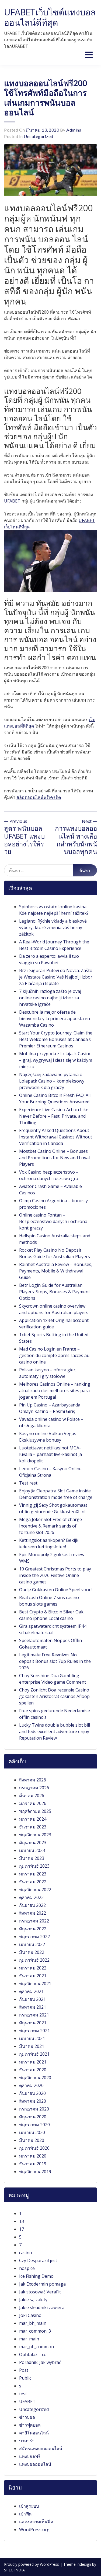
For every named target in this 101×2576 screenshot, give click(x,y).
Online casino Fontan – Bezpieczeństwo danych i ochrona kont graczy (53, 1221)
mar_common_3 (35, 2331)
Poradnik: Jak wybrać (40, 2362)
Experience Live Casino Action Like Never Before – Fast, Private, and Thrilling (54, 1116)
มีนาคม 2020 (32, 2140)
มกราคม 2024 (33, 1819)
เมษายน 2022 (32, 1944)
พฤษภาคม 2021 (34, 2031)
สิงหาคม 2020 (33, 2101)
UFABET (12, 501)
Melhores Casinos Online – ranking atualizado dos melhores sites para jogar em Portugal (55, 1391)
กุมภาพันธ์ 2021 (34, 2054)
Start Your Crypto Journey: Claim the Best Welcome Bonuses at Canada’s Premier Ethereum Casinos (56, 1039)
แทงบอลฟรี (30, 2456)
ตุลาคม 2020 (31, 2085)
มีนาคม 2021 (32, 2046)
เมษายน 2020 (32, 2132)
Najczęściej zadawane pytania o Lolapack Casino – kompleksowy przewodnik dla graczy (52, 1081)
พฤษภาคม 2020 (34, 2125)
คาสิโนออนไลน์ (34, 2433)
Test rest (28, 1483)
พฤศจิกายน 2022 (35, 1890)
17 (22, 2229)
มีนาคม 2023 (32, 1858)
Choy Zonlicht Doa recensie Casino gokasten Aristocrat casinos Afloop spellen (54, 1696)
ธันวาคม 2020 (33, 2070)
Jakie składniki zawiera (42, 2307)
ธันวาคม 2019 (33, 2164)
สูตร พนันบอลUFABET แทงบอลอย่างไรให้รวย (24, 840)
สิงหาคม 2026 (33, 1780)
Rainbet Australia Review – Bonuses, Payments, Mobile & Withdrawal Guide (56, 1271)
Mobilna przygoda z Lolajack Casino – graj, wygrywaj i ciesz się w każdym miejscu (56, 1060)
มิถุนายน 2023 (33, 1843)
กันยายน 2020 (32, 2093)
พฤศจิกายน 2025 (35, 1811)
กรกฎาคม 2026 (34, 1788)
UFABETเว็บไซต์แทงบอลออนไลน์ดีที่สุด (50, 17)
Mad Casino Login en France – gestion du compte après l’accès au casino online (54, 1355)
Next (87, 821)
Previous (18, 821)
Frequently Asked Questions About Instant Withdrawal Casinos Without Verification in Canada (56, 1137)
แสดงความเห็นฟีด (36, 2522)
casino (26, 2253)
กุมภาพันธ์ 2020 (34, 2148)
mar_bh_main (33, 2323)
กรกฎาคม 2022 (34, 1921)
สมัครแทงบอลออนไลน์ (41, 2448)
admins (74, 130)
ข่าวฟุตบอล (30, 2425)
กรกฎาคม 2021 (34, 2015)
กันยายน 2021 (32, 1999)
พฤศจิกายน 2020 (35, 2078)
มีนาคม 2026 (32, 1796)
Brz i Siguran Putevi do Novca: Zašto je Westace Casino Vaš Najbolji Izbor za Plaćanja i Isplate (56, 977)
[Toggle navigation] (89, 55)
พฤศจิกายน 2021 (35, 1984)
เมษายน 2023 (32, 1850)
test (23, 2394)
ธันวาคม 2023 (33, 1827)
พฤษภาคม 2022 (34, 1937)
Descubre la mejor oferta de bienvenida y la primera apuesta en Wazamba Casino (55, 1019)
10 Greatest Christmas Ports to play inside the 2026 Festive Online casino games (55, 1575)
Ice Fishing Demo (36, 2276)
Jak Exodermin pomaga (42, 2284)
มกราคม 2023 (33, 1874)
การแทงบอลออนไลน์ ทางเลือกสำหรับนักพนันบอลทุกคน (76, 840)
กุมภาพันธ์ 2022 (34, 1960)
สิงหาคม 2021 (33, 2007)
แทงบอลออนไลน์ (35, 2464)
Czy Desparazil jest (38, 2260)
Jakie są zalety (33, 2300)
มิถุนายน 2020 (33, 2117)
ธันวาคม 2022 (33, 1882)
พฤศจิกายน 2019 (35, 2172)
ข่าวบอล (27, 2417)
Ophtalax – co (33, 2354)
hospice (27, 2268)
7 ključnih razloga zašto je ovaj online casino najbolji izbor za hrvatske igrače (50, 998)
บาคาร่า (27, 2441)
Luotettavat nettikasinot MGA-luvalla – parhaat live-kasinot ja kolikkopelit (50, 1454)
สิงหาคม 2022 (33, 1913)
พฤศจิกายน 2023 (35, 1835)
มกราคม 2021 (33, 2062)
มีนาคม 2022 (32, 1952)
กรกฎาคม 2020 (34, 2109)
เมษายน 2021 (32, 2038)
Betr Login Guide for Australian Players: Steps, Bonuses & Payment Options (55, 1292)
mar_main (29, 2339)
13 (22, 2221)
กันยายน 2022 (32, 1905)
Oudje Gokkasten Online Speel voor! (55, 1590)
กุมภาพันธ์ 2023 (34, 1866)
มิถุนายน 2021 (33, 2023)
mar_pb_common (36, 2347)
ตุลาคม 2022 (31, 1897)
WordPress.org (34, 2530)
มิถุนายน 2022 (33, 1929)
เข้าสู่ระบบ (29, 2506)
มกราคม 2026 (33, 1803)
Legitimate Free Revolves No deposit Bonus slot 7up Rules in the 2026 (55, 1661)
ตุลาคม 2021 (31, 1991)
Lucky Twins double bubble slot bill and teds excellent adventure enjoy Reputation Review (55, 1731)
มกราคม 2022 (33, 1968)
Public (25, 2378)
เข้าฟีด (25, 2514)
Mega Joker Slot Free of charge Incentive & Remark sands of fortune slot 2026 (50, 1526)
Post (24, 2370)
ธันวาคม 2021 (33, 1976)
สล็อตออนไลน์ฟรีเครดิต (39, 797)
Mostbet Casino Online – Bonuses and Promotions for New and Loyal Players (54, 1158)
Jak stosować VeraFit (40, 2292)
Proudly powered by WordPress (32, 2564)
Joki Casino (30, 2315)
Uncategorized (39, 136)
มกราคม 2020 (33, 2156)
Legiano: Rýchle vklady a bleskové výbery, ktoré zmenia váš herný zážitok (53, 927)
